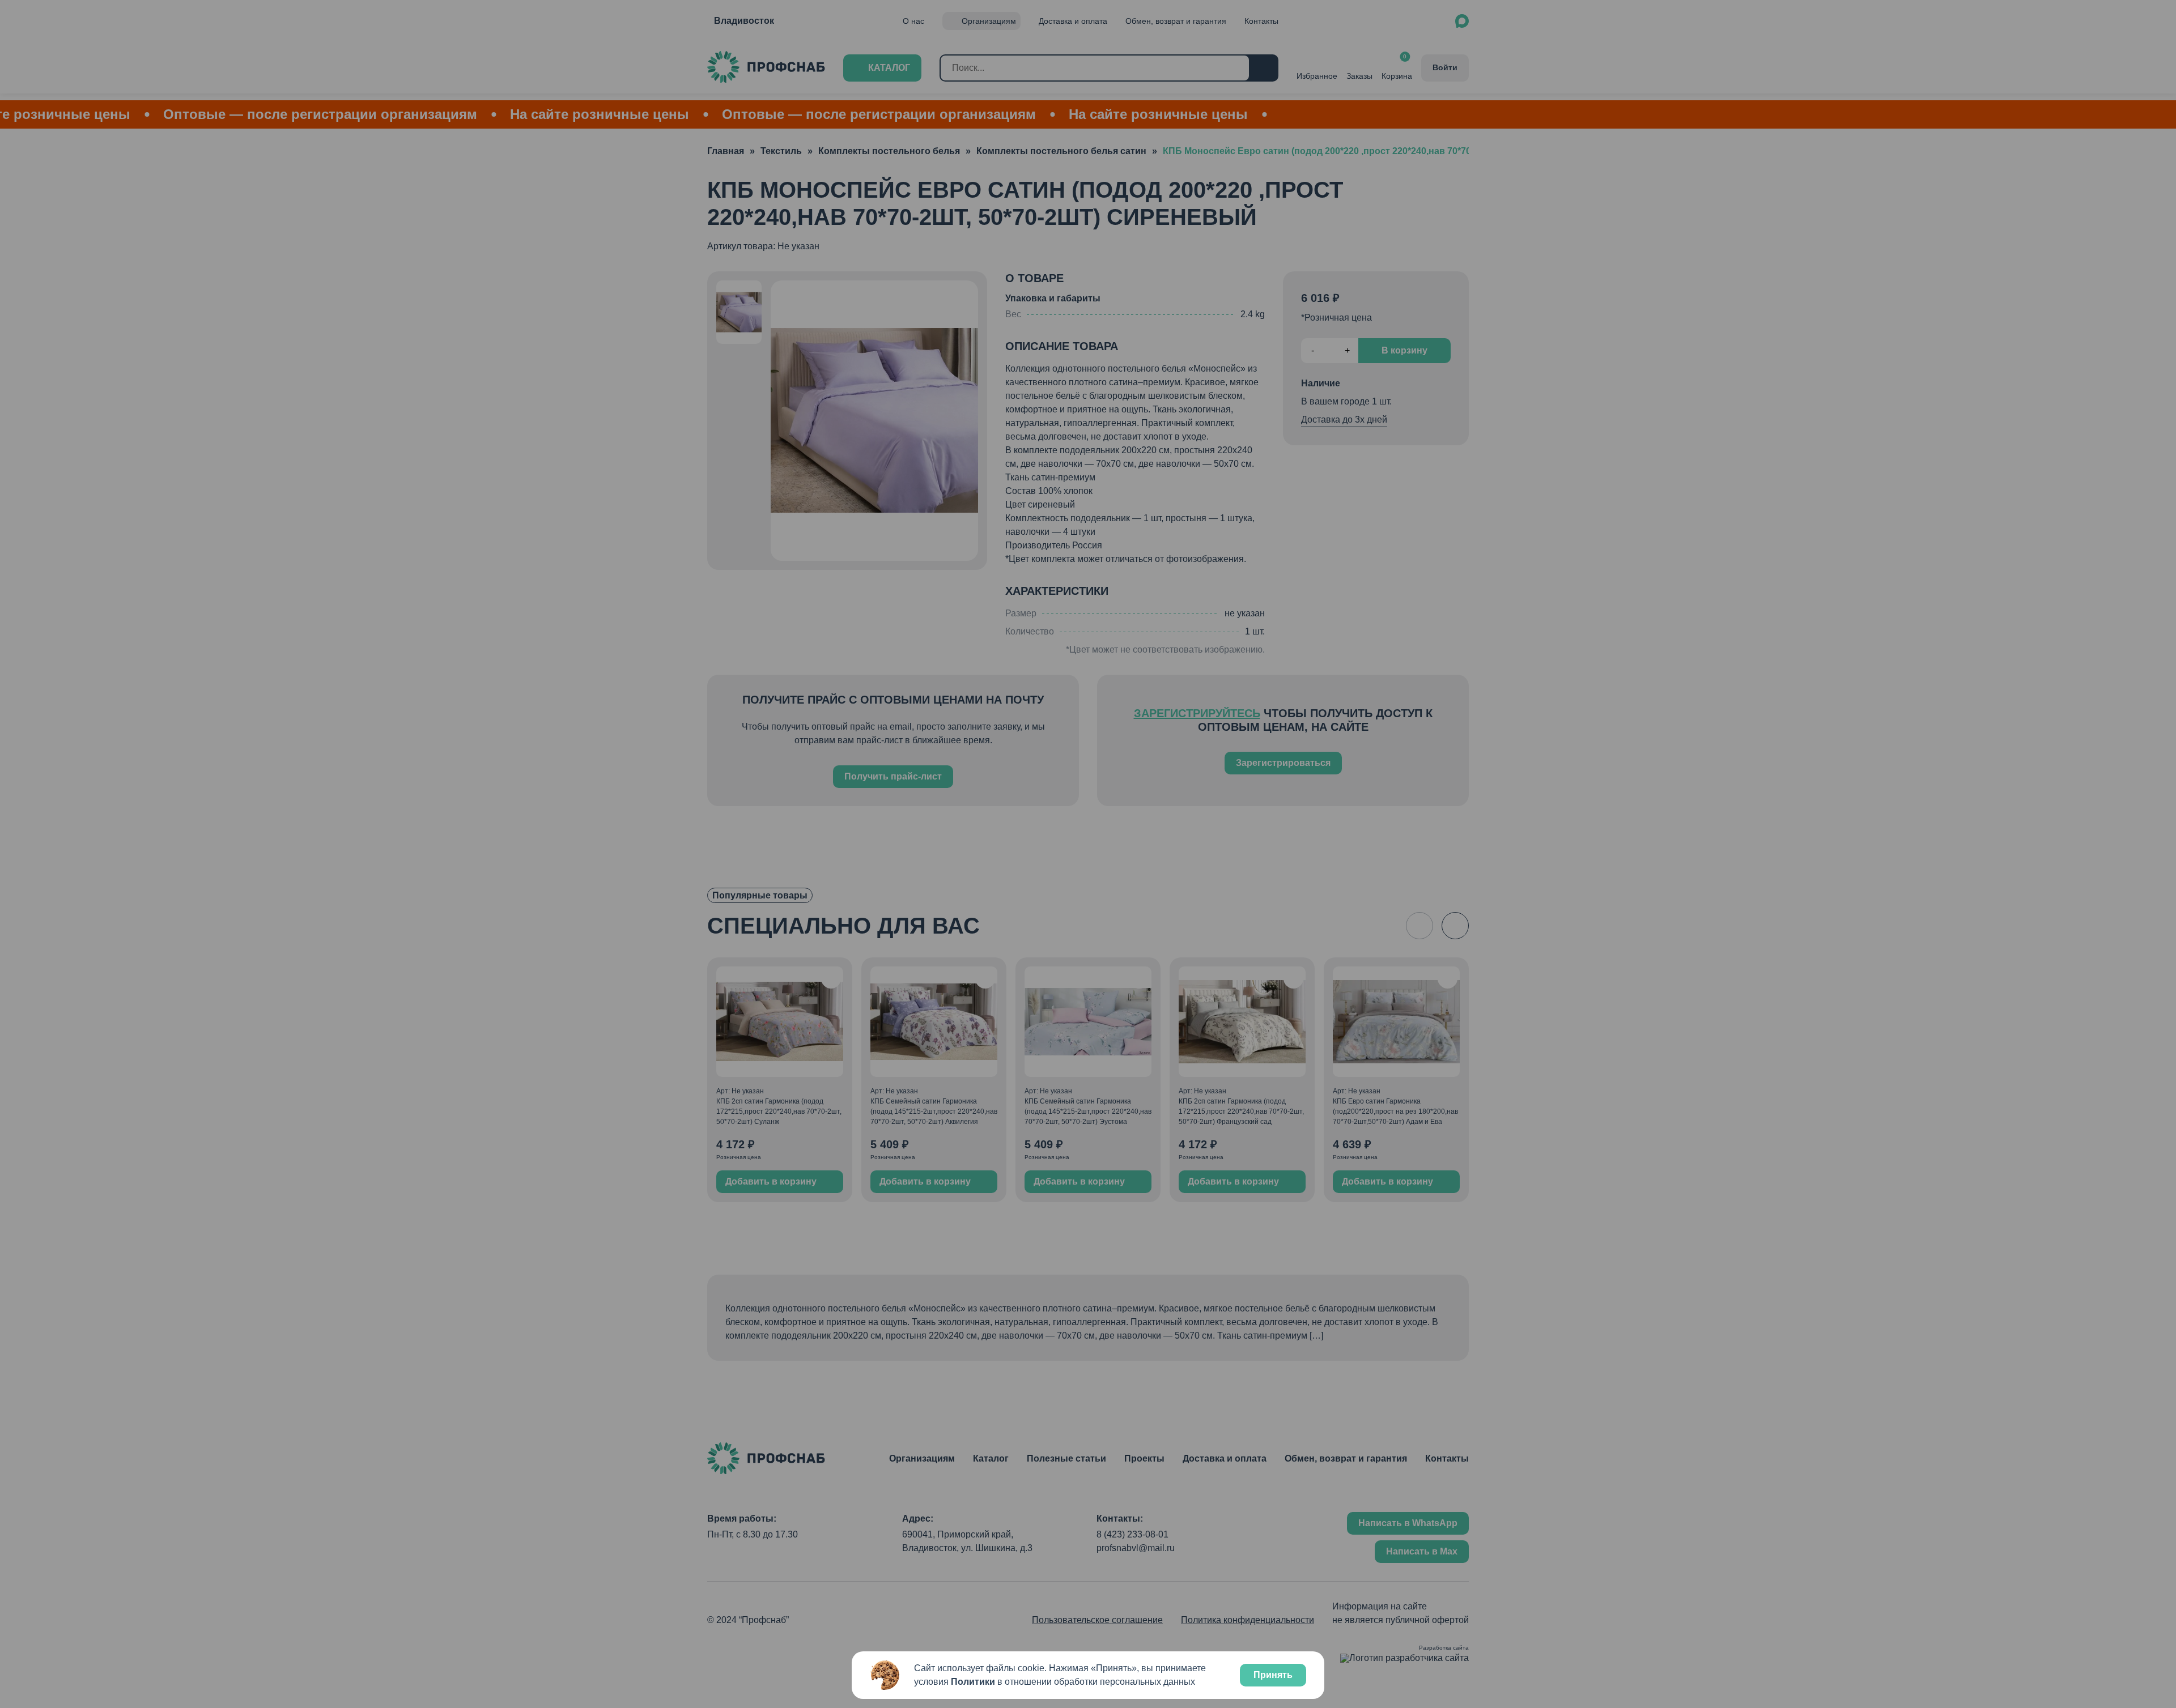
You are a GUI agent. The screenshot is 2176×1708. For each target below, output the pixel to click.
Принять (1273, 1675)
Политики (973, 1682)
